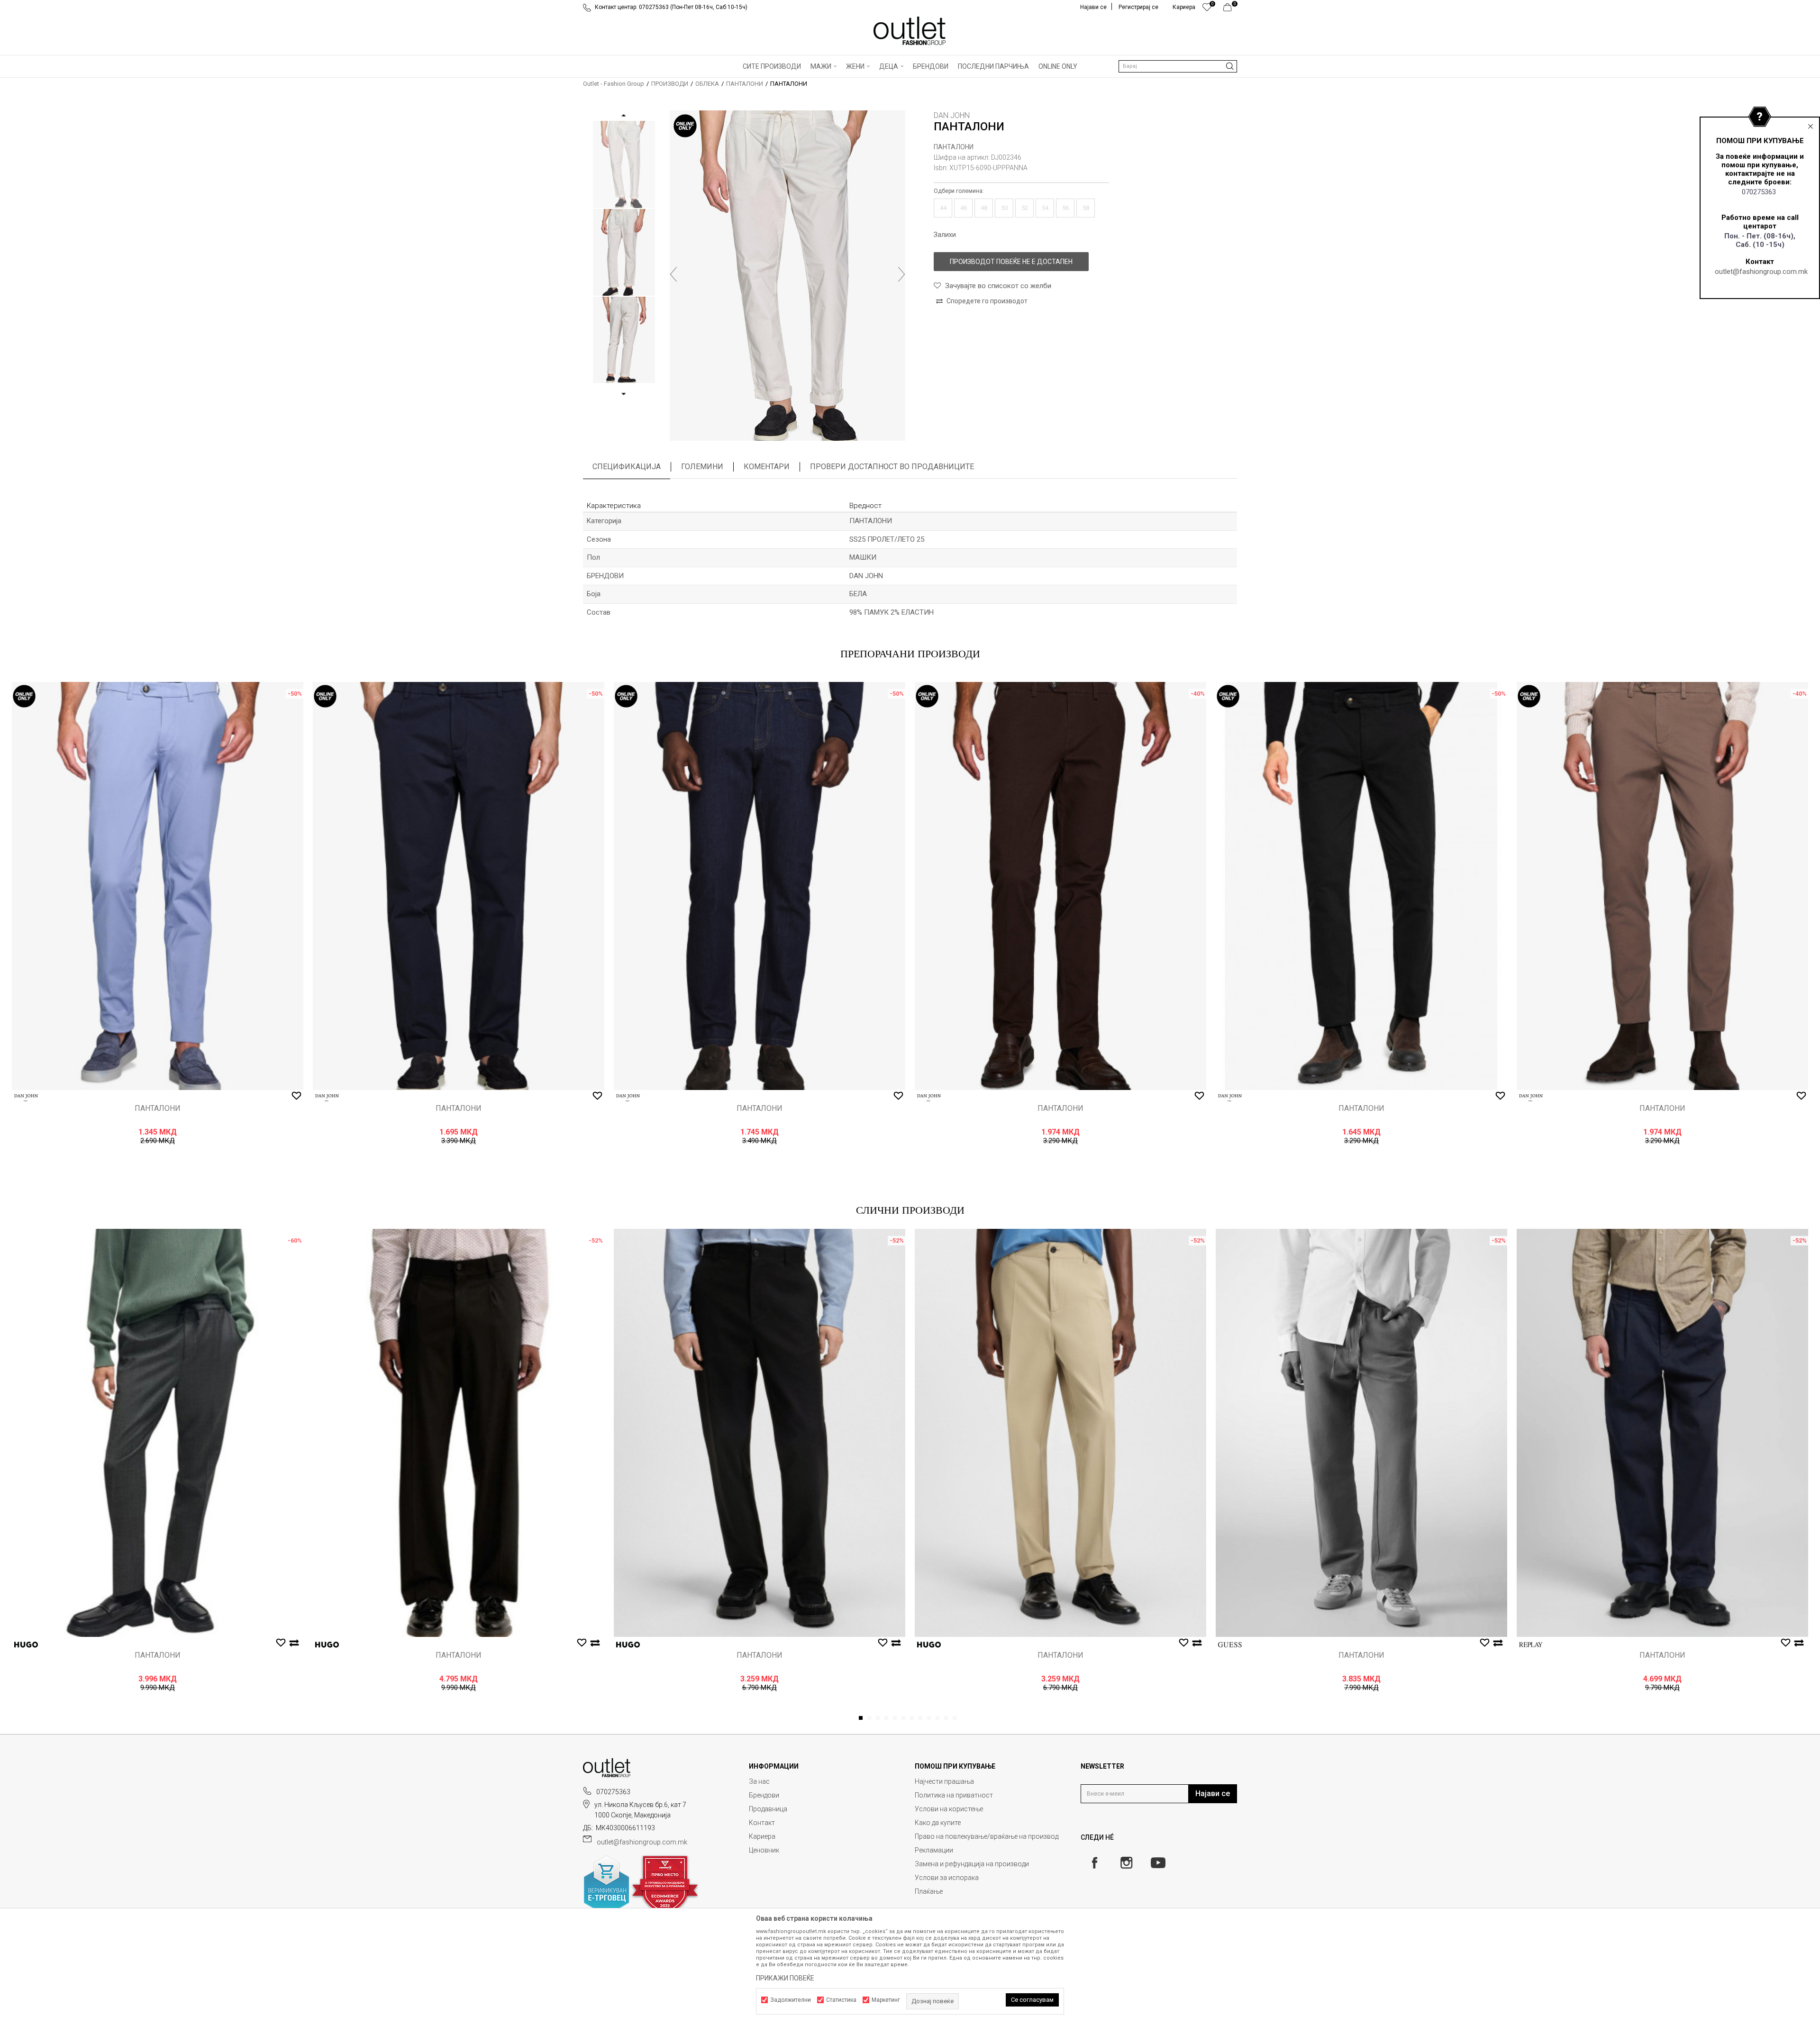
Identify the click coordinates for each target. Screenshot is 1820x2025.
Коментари (767, 467)
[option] (624, 164)
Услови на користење (949, 1809)
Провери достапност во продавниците (892, 467)
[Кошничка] (1230, 9)
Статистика (841, 2000)
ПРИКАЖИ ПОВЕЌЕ (785, 1978)
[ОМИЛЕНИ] (1207, 9)
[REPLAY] (1531, 1645)
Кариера (762, 1836)
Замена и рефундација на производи (972, 1864)
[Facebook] (1095, 1863)
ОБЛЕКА (707, 84)
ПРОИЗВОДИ (670, 84)
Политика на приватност (954, 1795)
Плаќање (929, 1891)
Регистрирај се (1138, 7)
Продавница (768, 1809)
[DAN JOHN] (26, 1098)
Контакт (762, 1823)
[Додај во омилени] (296, 1096)
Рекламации (934, 1850)
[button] (1178, 66)
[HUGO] (26, 1645)
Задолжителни (791, 2000)
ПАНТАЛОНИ (745, 84)
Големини (702, 467)
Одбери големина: (959, 191)
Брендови (764, 1795)
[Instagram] (1126, 1863)
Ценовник (764, 1850)
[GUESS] (1230, 1645)
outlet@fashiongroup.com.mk (1761, 272)
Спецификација (627, 467)
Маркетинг (886, 2000)
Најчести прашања (944, 1781)
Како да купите (938, 1823)
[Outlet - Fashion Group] (910, 31)
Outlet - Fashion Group (614, 84)
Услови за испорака (947, 1878)
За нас (759, 1781)
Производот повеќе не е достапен (1011, 262)
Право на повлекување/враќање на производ (987, 1836)
